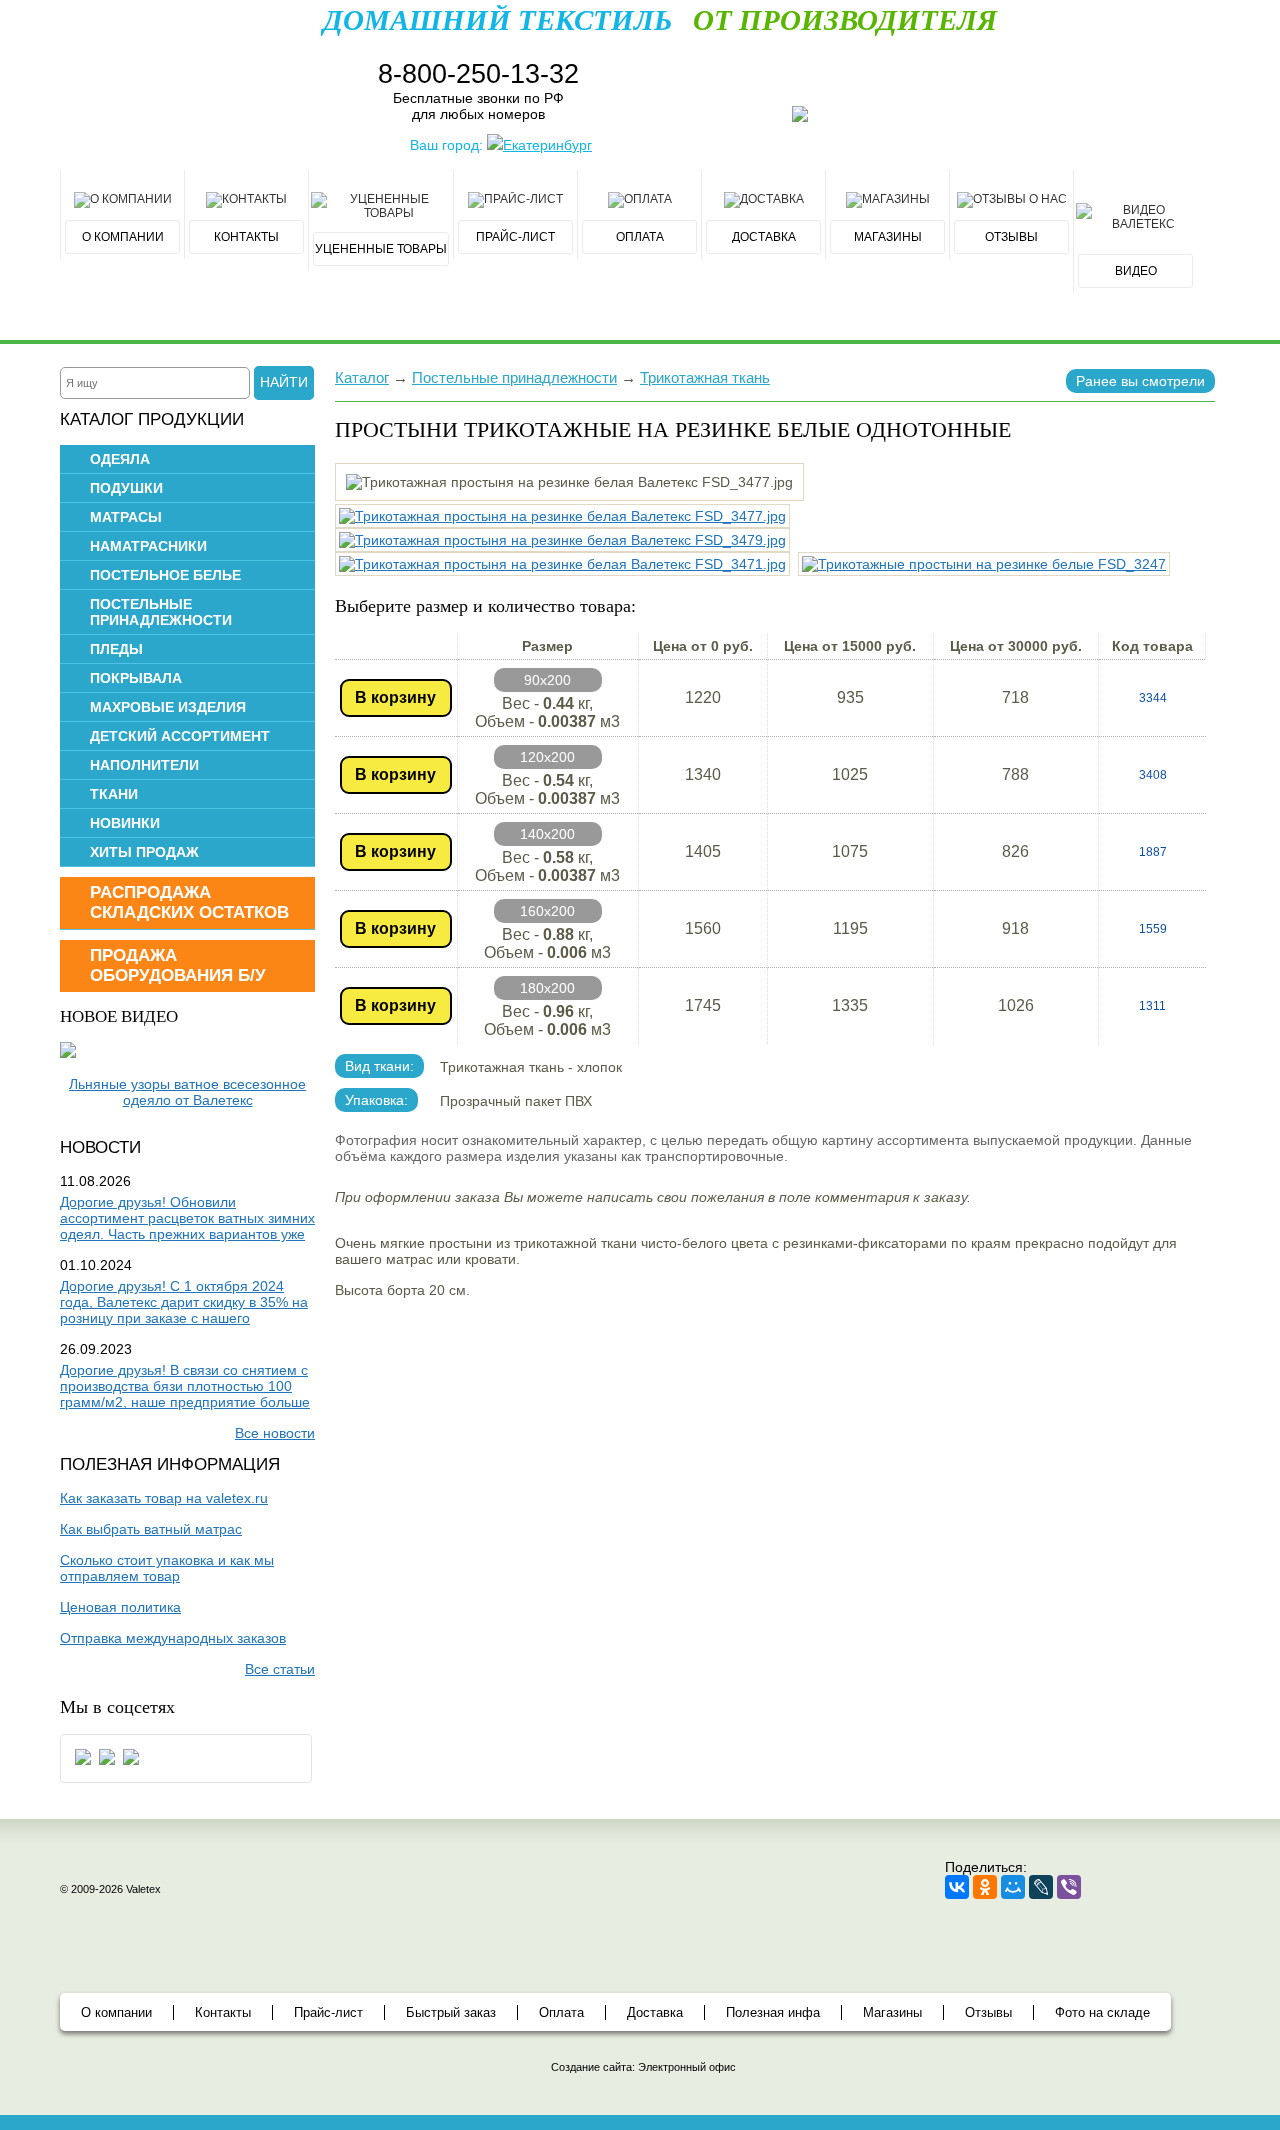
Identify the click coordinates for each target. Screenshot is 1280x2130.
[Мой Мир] (1013, 1887)
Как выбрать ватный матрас (151, 1529)
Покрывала (136, 678)
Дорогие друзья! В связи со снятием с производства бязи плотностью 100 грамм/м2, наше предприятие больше (185, 1386)
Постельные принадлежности (161, 612)
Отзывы (988, 2012)
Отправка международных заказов (173, 1638)
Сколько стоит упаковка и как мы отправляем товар (167, 1568)
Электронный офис (687, 2067)
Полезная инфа (773, 2012)
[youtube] (131, 1764)
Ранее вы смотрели (1140, 381)
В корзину (395, 697)
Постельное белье (165, 575)
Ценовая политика (120, 1607)
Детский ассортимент (180, 736)
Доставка (655, 2012)
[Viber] (1069, 1887)
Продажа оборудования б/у (178, 965)
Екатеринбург (547, 145)
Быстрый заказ (451, 2012)
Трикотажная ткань (705, 377)
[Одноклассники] (985, 1887)
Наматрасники (148, 546)
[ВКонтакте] (957, 1887)
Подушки (126, 488)
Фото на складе (1102, 2012)
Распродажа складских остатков (189, 902)
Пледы (116, 649)
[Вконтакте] (83, 1764)
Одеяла (120, 459)
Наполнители (144, 765)
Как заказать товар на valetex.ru (164, 1498)
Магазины (892, 2012)
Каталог (362, 377)
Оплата (561, 2012)
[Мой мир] (107, 1764)
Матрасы (126, 517)
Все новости (275, 1433)
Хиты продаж (144, 852)
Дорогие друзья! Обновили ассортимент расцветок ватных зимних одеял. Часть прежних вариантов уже (187, 1218)
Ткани (114, 794)
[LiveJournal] (1041, 1887)
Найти (284, 382)
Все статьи (280, 1669)
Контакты (223, 2012)
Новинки (125, 823)
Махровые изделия (168, 707)
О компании (116, 2012)
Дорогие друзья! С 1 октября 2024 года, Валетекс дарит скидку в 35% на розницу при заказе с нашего (184, 1302)
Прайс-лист (328, 2012)
